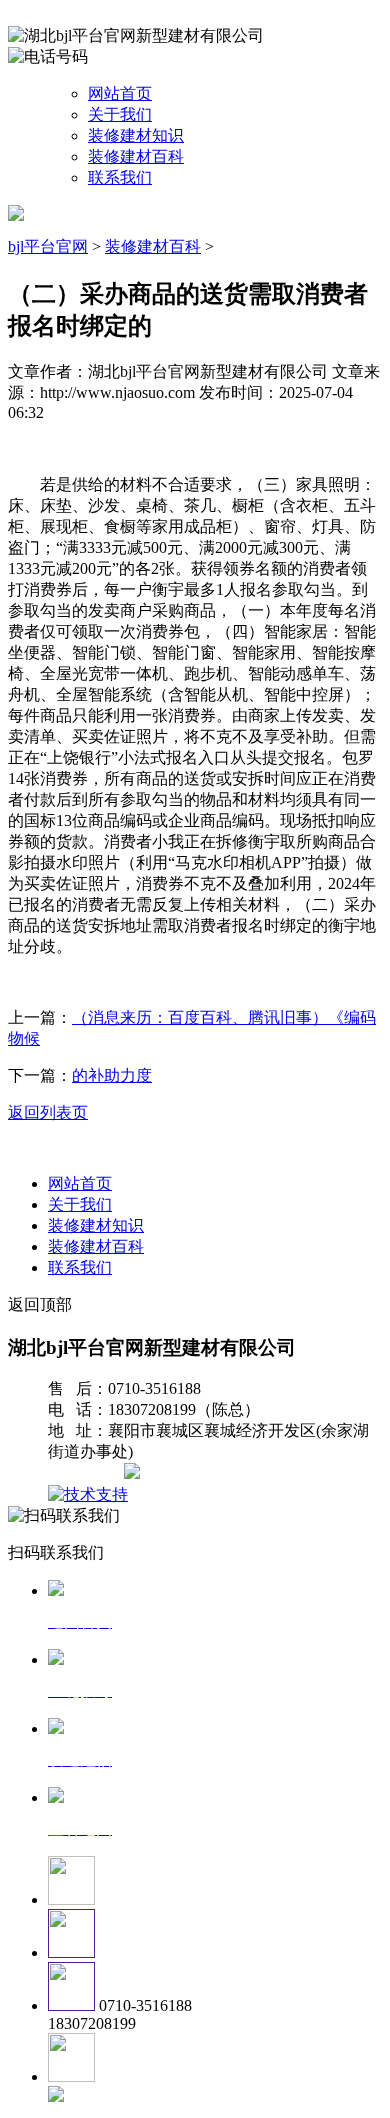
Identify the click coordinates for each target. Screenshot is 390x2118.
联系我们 (120, 177)
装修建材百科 (136, 156)
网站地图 (88, 1473)
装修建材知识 (136, 135)
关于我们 (120, 114)
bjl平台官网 (48, 246)
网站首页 (120, 93)
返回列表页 (48, 1112)
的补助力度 (112, 1075)
